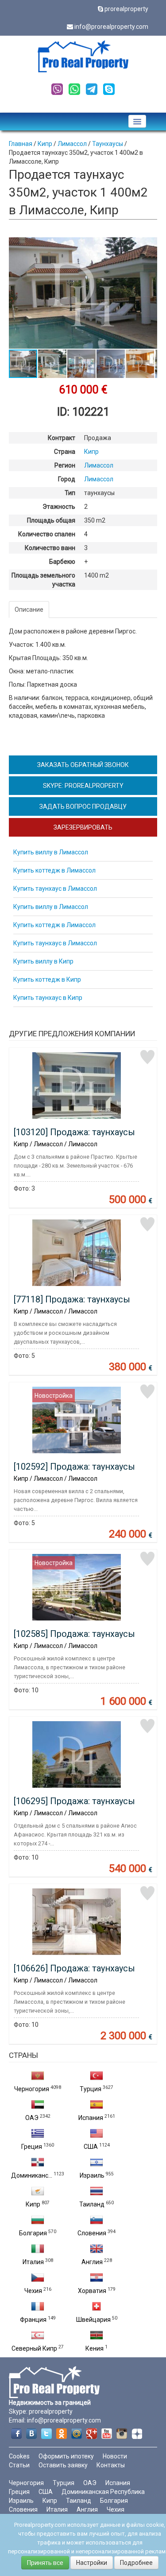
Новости (115, 2456)
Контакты (111, 2465)
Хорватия (92, 2291)
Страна (65, 452)
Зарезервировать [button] (83, 827)
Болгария (33, 2233)
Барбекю (62, 562)
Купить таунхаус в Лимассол (55, 889)
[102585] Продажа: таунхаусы (74, 1634)
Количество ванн (50, 548)
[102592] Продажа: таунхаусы (74, 1467)
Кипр (33, 2204)
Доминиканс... (32, 2175)
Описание (29, 610)
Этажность (59, 507)
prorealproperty (126, 9)
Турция (91, 2089)
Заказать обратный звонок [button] (83, 765)
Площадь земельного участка (43, 580)
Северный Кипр (34, 2348)
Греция (32, 2147)
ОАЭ (32, 2118)
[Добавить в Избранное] (147, 1057)
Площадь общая (51, 520)
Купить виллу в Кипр (43, 961)
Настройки (92, 2563)
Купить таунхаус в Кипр (48, 998)
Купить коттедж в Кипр (47, 979)
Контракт (62, 438)
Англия (92, 2262)
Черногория (32, 2089)
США (91, 2147)
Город (67, 479)
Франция (33, 2320)
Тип (70, 493)
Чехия (33, 2291)
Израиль (92, 2175)
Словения (92, 2233)
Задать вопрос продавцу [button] (83, 806)
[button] (149, 245)
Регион (65, 465)
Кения (95, 2348)
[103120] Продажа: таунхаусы (74, 1132)
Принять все (45, 2563)
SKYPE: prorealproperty (83, 786)
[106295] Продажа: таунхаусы (74, 1801)
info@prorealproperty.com (111, 27)
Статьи (19, 2465)
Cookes (19, 2456)
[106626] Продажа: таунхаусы (74, 1968)
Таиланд (92, 2204)
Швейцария (93, 2320)
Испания (91, 2118)
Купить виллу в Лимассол (51, 852)
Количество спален (47, 534)
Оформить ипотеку (66, 2456)
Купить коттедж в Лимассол (54, 870)
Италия (33, 2262)
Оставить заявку (63, 2465)
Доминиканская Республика (103, 2492)
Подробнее (136, 2563)
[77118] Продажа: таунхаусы (72, 1299)
